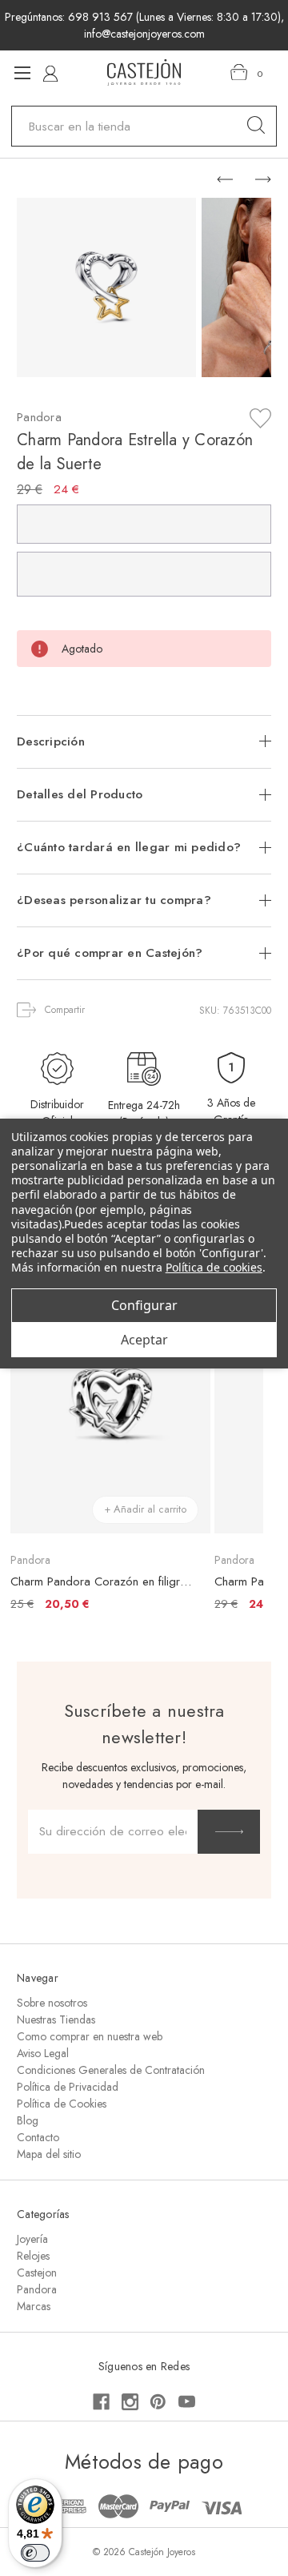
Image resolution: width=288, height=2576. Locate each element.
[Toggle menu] (22, 72)
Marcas (34, 2306)
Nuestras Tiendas (56, 2019)
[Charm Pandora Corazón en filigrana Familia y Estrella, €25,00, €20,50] (110, 1402)
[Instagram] (130, 2402)
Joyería (32, 2239)
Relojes (33, 2256)
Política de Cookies (62, 2104)
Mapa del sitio (49, 2154)
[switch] (35, 2553)
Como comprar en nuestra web (90, 2036)
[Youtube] (187, 2402)
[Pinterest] (158, 2402)
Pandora (37, 2289)
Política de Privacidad (68, 2087)
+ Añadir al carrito (145, 1509)
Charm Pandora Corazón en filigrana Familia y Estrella (102, 1581)
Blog (28, 2120)
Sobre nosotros (52, 2003)
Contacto (38, 2137)
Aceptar (144, 1340)
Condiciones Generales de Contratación (111, 2070)
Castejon (37, 2273)
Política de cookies (214, 1267)
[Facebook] (101, 2402)
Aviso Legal (43, 2053)
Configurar (144, 1305)
